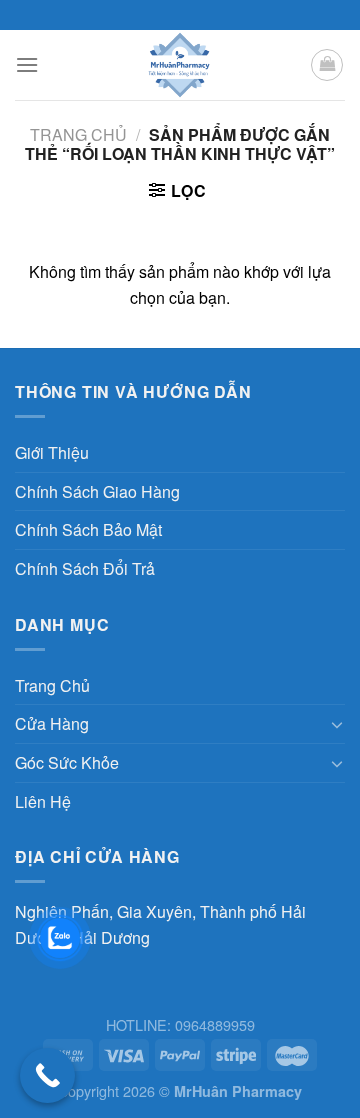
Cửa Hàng (52, 723)
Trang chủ (78, 134)
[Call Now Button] (47, 1075)
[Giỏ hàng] (327, 65)
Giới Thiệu (52, 452)
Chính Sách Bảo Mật (88, 529)
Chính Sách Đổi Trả (85, 568)
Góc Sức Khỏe (67, 762)
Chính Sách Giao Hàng (97, 491)
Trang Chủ (52, 685)
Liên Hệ (43, 801)
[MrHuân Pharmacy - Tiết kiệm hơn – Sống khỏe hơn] (180, 65)
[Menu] (27, 64)
